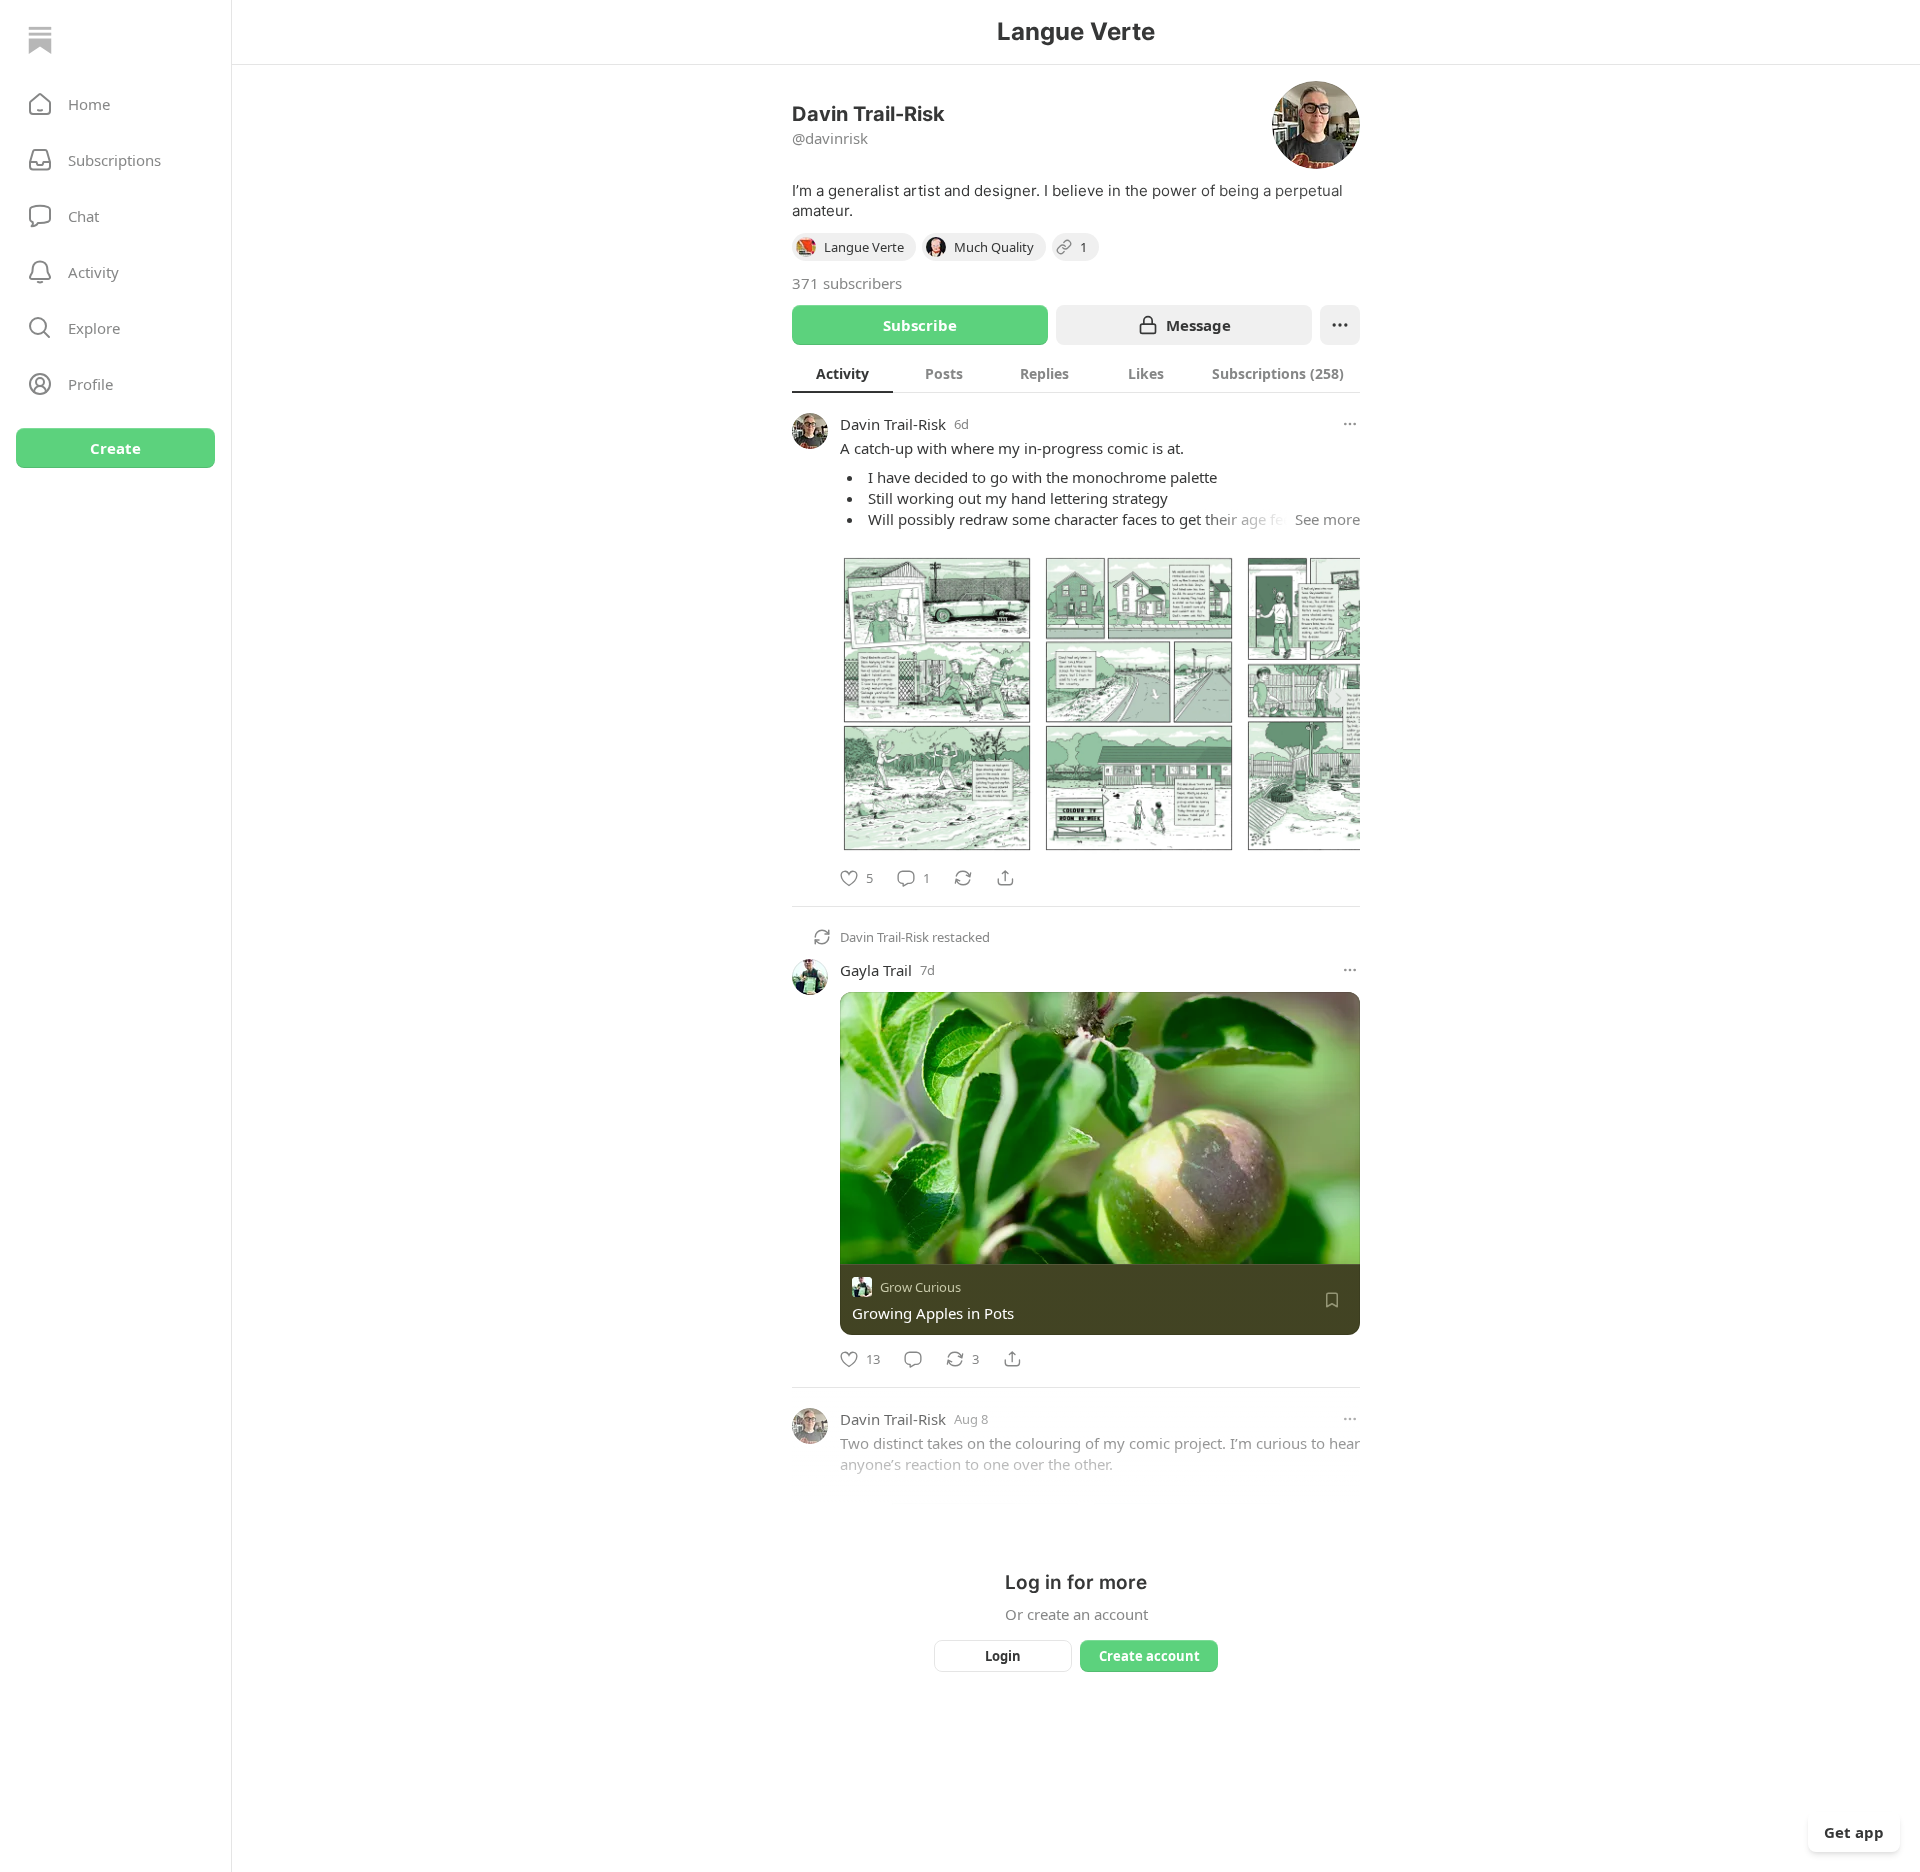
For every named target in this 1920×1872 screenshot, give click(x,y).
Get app (1854, 1832)
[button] (115, 104)
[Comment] (913, 1359)
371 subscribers (847, 283)
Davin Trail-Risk (893, 424)
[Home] (40, 40)
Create (115, 448)
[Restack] (963, 878)
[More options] (1350, 424)
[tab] (842, 373)
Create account (1149, 1656)
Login (1003, 1656)
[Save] (1332, 1300)
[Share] (1005, 878)
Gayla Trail (876, 970)
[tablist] (1076, 373)
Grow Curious (920, 1287)
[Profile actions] (1340, 325)
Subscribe (920, 325)
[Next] (1338, 698)
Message (1198, 325)
